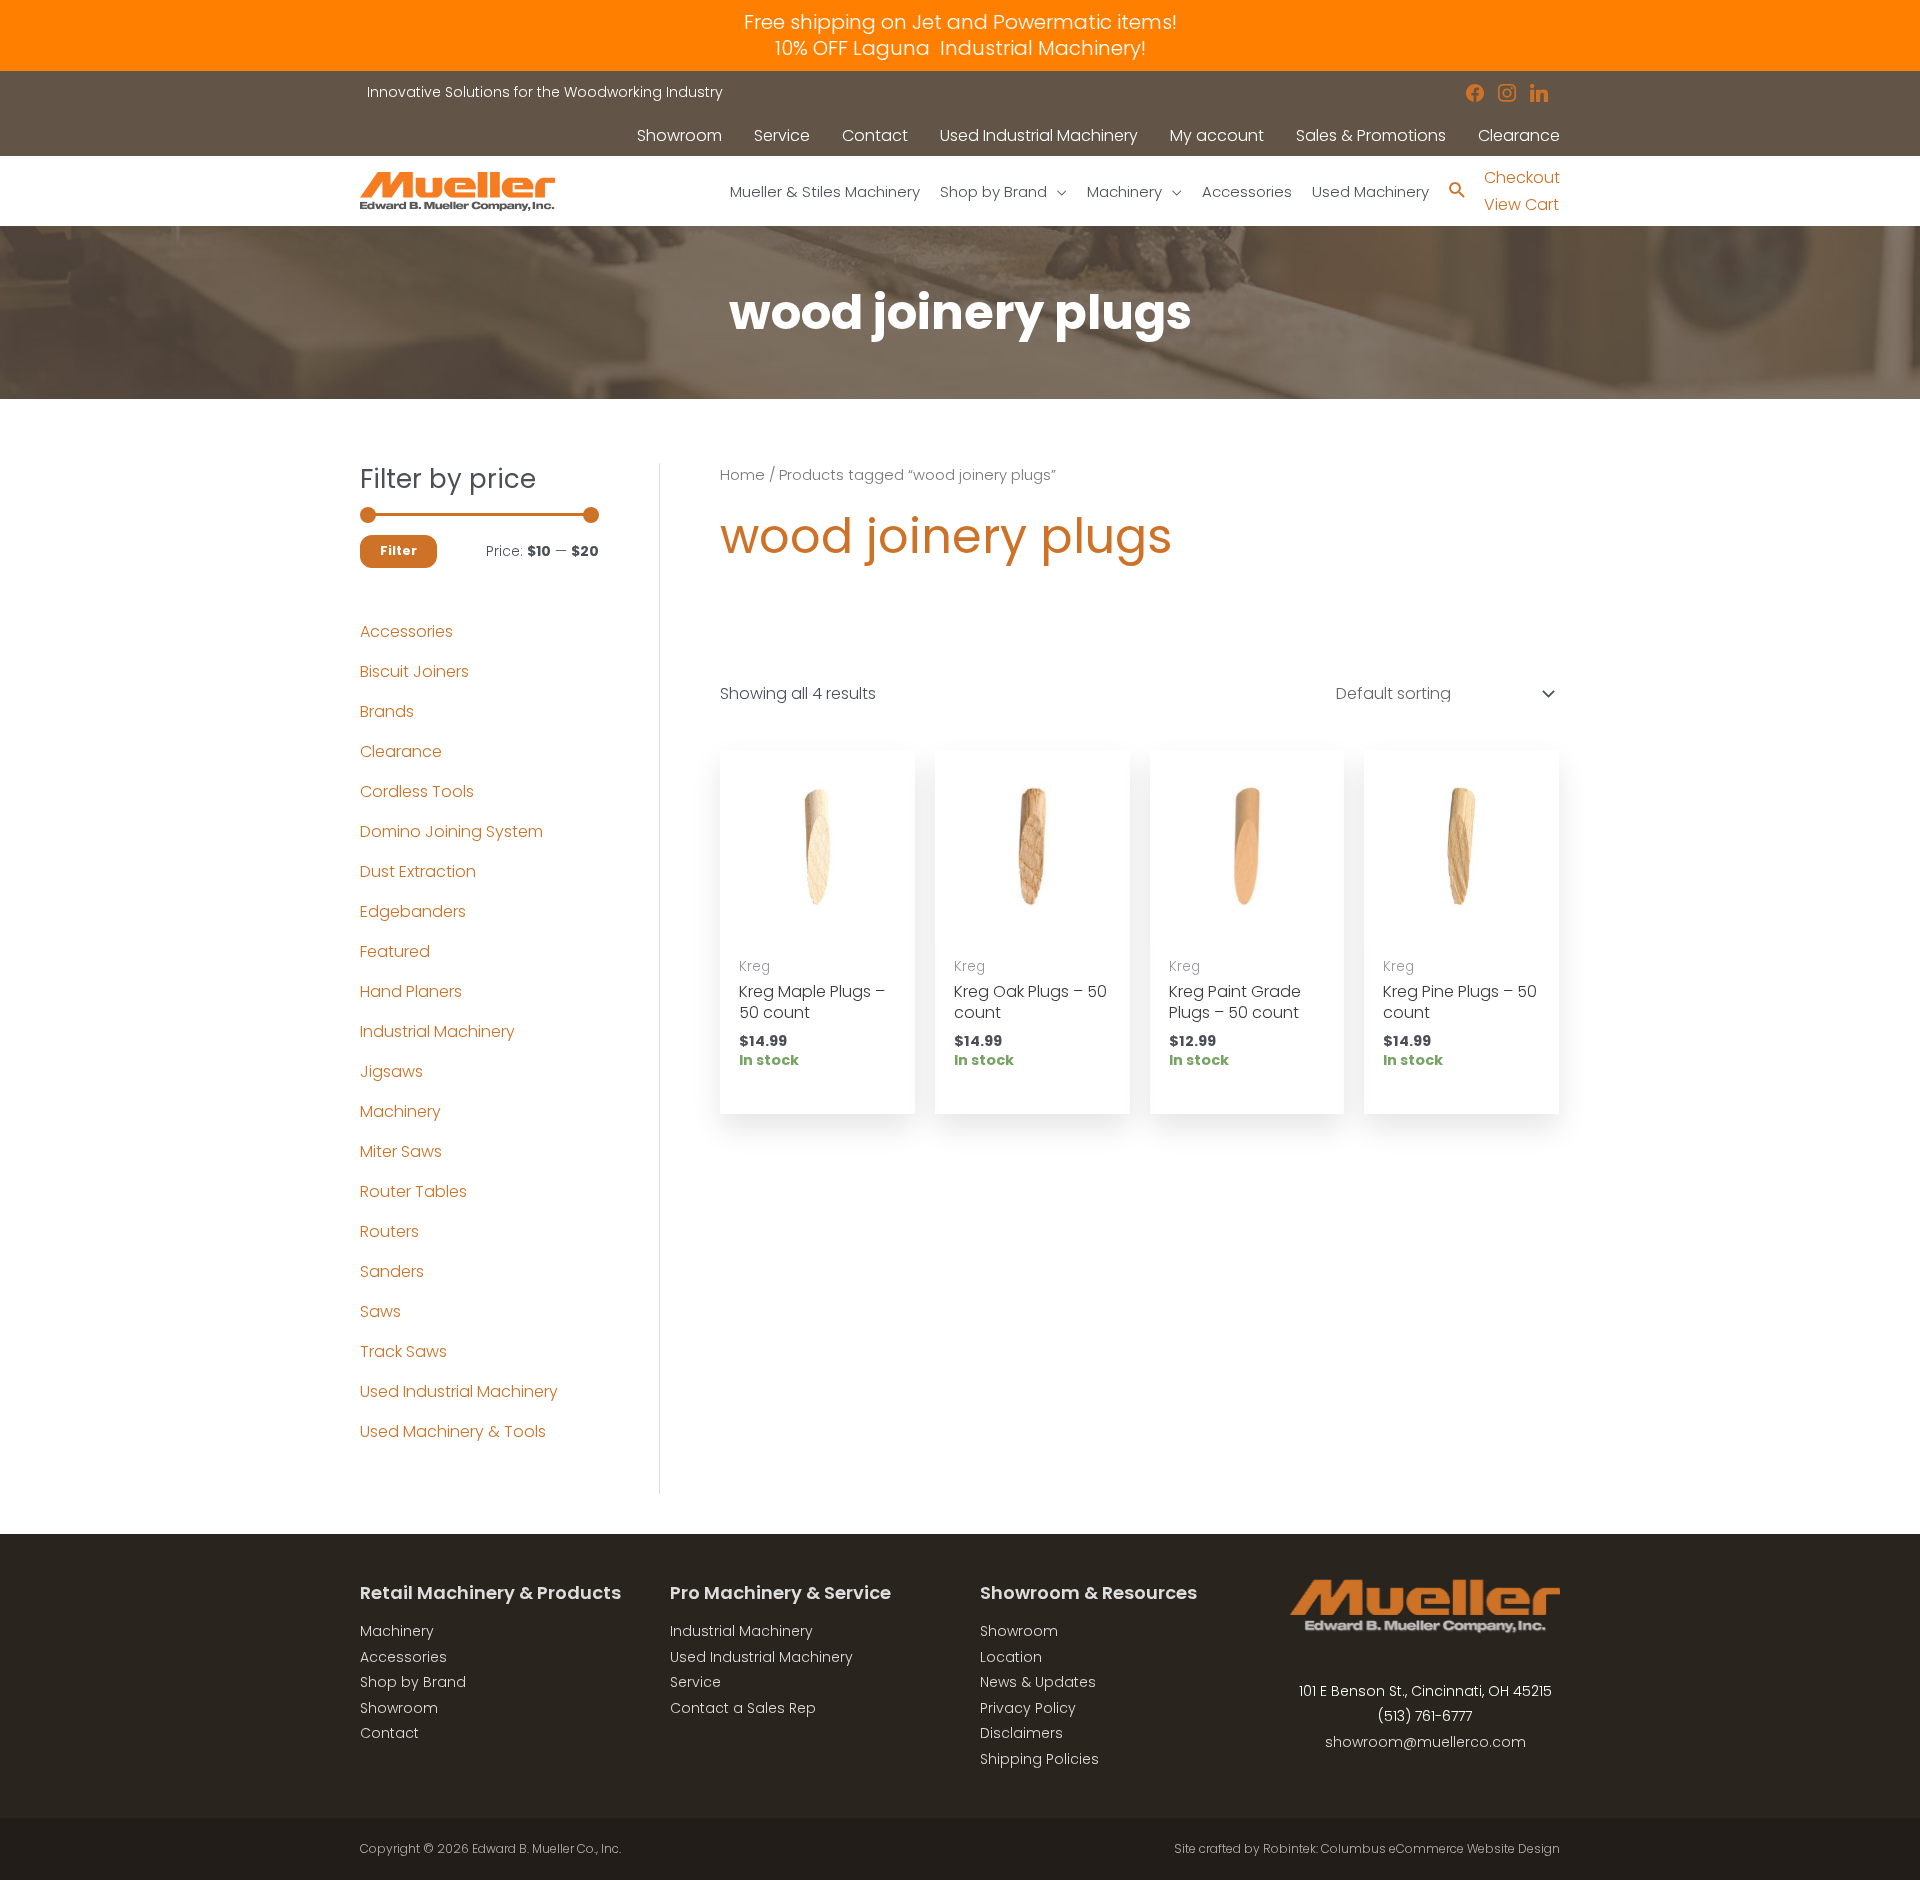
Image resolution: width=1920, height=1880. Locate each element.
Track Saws (403, 1351)
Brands (387, 711)
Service (695, 1682)
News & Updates (1038, 1682)
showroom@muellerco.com (1425, 1742)
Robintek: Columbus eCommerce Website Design (1411, 1848)
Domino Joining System (451, 831)
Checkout (1522, 177)
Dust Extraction (418, 871)
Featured (395, 951)
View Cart (1521, 204)
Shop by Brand (413, 1682)
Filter (398, 550)
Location (1011, 1657)
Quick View (817, 925)
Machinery (400, 1111)
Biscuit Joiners (414, 671)
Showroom (399, 1708)
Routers (389, 1231)
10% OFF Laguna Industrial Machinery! (960, 48)
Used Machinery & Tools (453, 1431)
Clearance (401, 751)
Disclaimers (1021, 1733)
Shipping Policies (1039, 1759)
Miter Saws (401, 1151)
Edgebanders (413, 911)
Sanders (392, 1271)
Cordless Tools (417, 791)
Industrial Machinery (437, 1031)
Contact (389, 1733)
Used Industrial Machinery (459, 1391)
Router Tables (413, 1191)
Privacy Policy (1028, 1708)
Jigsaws (391, 1071)
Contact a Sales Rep (743, 1708)
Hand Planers (411, 991)
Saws (380, 1311)
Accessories (406, 631)
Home (742, 475)
